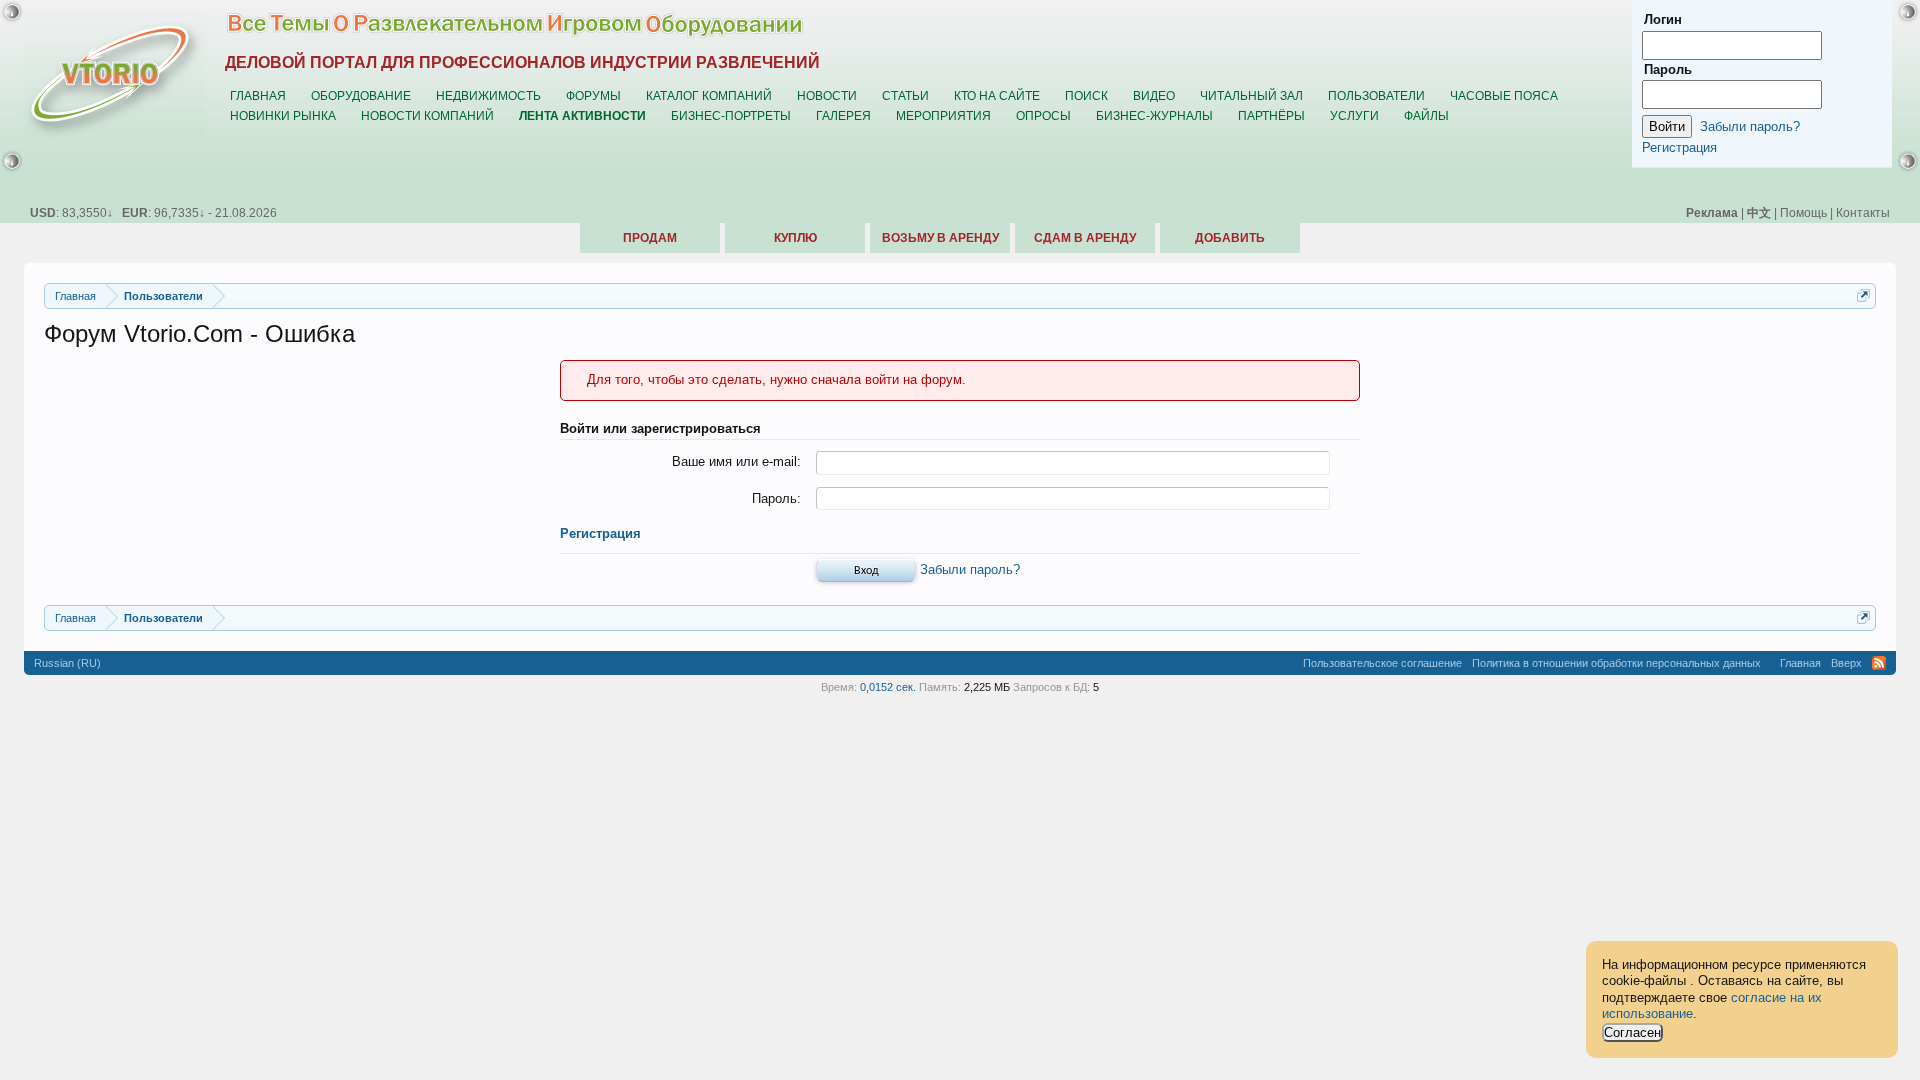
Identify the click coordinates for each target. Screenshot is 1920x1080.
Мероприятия (943, 115)
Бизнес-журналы (1154, 115)
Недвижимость (488, 95)
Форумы (593, 95)
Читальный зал (1251, 95)
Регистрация (600, 533)
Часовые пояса (1504, 95)
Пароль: (776, 498)
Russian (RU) (67, 663)
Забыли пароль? (970, 569)
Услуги (1354, 115)
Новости (827, 95)
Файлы (1426, 115)
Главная (258, 95)
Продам (650, 238)
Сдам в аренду (1085, 238)
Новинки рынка (283, 115)
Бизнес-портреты (731, 115)
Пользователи (1376, 95)
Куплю (795, 238)
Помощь (1803, 212)
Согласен (1632, 1032)
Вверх (1846, 663)
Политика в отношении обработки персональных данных (1616, 663)
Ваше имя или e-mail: (736, 461)
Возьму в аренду (940, 238)
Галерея (843, 115)
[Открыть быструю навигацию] (1863, 295)
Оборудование (361, 95)
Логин (1663, 19)
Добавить (1230, 238)
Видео (1154, 95)
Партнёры (1271, 115)
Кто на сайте (997, 95)
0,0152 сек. (888, 687)
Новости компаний (427, 115)
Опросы (1043, 115)
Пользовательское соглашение (1382, 663)
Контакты (1863, 212)
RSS (1879, 663)
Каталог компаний (709, 95)
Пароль (1668, 69)
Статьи (905, 95)
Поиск (1086, 95)
